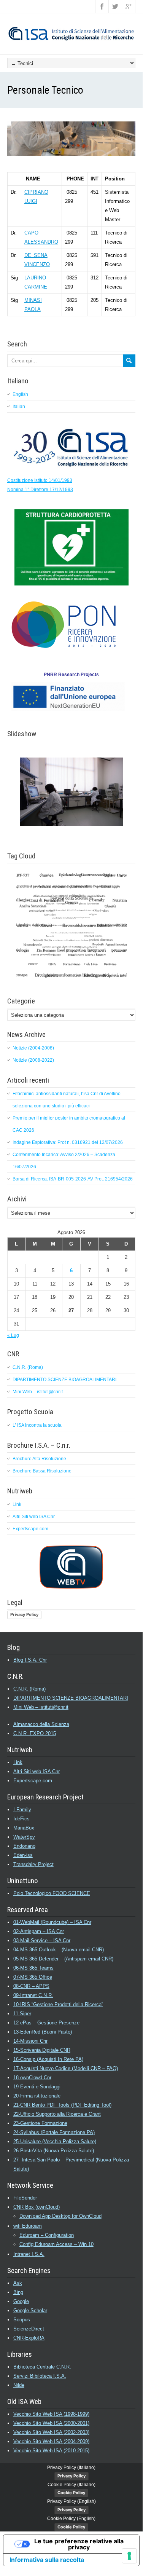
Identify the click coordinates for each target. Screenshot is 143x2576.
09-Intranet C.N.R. (33, 1995)
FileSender (25, 2198)
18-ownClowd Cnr (32, 2078)
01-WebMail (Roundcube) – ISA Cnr (52, 1922)
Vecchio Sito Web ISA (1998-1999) (51, 2414)
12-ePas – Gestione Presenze (46, 2023)
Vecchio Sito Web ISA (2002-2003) (51, 2432)
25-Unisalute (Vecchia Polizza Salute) (55, 2141)
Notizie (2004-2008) (33, 1048)
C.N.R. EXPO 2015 (35, 1733)
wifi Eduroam (28, 2226)
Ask (18, 2283)
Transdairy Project (33, 1864)
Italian (19, 407)
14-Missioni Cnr (30, 2041)
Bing (18, 2292)
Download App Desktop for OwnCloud (60, 2216)
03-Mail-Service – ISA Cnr (42, 1940)
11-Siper (22, 2014)
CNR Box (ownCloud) (37, 2207)
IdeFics (21, 1819)
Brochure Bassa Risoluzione (42, 1471)
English (20, 394)
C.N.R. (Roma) (28, 1367)
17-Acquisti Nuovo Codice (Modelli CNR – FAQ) (66, 2068)
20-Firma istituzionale (37, 2096)
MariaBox (24, 1828)
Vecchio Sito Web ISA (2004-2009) (51, 2441)
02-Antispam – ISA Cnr (39, 1931)
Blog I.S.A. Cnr (30, 1660)
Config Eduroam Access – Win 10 (56, 2244)
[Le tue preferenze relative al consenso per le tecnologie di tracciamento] (129, 2556)
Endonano (24, 1846)
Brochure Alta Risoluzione (39, 1459)
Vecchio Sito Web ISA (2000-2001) (51, 2423)
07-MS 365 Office (33, 1977)
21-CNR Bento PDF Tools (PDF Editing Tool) (62, 2105)
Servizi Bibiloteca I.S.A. (40, 2376)
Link (17, 1504)
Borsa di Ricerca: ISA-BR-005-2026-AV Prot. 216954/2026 (73, 1179)
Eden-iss (23, 1855)
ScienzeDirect (29, 2329)
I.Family (22, 1810)
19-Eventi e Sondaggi (37, 2087)
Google (21, 2301)
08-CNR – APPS (31, 1986)
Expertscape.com (30, 1529)
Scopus (22, 2320)
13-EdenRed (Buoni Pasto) (43, 2032)
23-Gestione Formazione (40, 2123)
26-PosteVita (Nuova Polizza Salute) (54, 2151)
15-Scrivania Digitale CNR (42, 2050)
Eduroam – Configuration (47, 2235)
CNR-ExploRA (29, 2338)
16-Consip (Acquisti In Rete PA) (48, 2059)
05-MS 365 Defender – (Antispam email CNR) (63, 1959)
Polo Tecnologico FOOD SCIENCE (52, 1893)
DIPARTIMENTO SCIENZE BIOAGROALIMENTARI (64, 1380)
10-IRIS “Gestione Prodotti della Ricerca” (58, 2004)
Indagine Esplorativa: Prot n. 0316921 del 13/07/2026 (68, 1142)
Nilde (19, 2385)
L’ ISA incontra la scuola (37, 1425)
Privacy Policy (24, 1614)
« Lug (13, 1335)
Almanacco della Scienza (41, 1724)
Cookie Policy (71, 2493)
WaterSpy (24, 1837)
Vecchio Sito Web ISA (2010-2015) (51, 2451)
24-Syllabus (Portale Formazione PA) (54, 2132)
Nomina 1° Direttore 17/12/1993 (40, 490)
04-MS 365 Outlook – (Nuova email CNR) (59, 1950)
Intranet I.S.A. (29, 2254)
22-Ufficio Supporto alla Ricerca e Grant (57, 2114)
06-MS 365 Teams (33, 1968)
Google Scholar (30, 2310)
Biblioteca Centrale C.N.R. (42, 2367)
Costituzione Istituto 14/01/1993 (40, 480)
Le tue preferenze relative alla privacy (79, 2544)
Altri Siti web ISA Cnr (34, 1517)
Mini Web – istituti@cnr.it (38, 1392)
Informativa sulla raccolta (47, 2560)
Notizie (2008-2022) (33, 1060)
